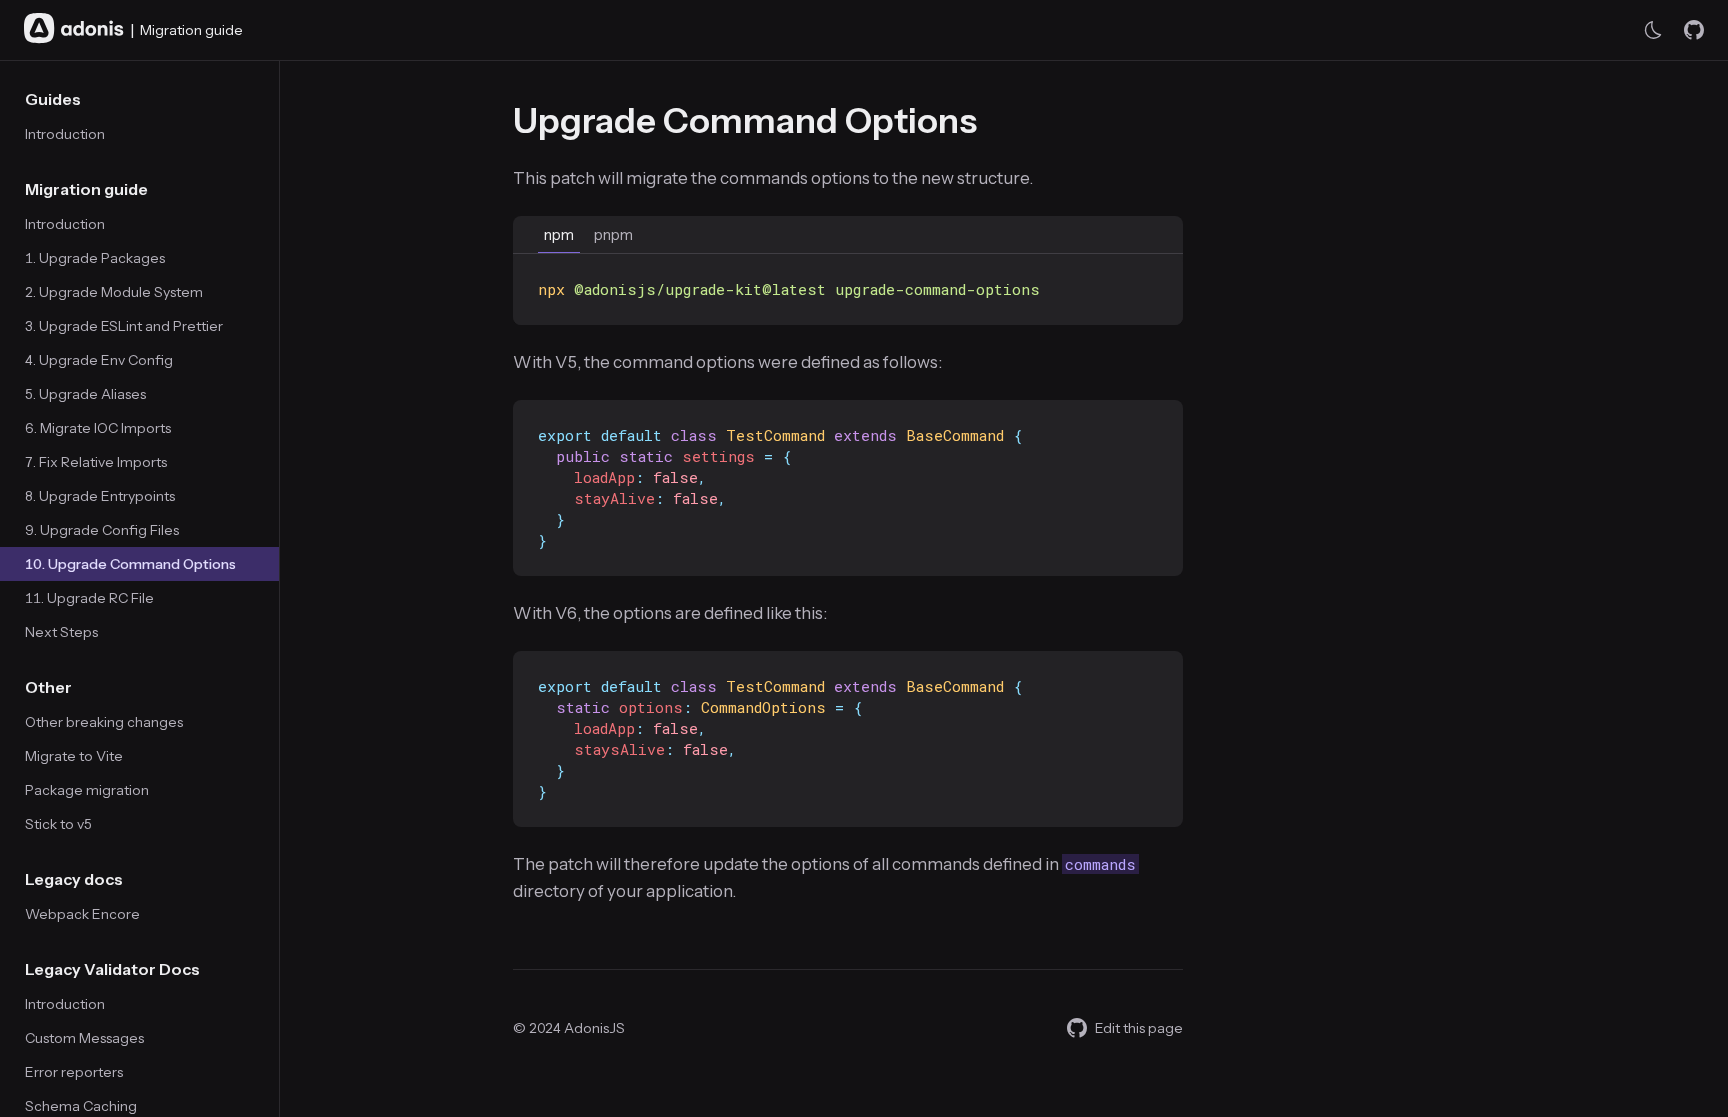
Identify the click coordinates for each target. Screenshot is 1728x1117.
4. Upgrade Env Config (99, 360)
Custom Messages (84, 1038)
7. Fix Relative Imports (96, 462)
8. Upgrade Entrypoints (100, 496)
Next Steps (61, 632)
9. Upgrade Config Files (102, 530)
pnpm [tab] (613, 234)
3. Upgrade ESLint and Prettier (124, 326)
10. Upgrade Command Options (130, 564)
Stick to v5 (58, 824)
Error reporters (74, 1072)
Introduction (65, 134)
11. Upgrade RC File (89, 598)
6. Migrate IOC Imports (98, 428)
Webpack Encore (82, 914)
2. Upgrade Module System (114, 292)
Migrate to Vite (74, 756)
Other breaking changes (104, 722)
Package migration (87, 790)
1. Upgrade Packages (95, 258)
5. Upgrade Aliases (85, 394)
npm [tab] (559, 234)
